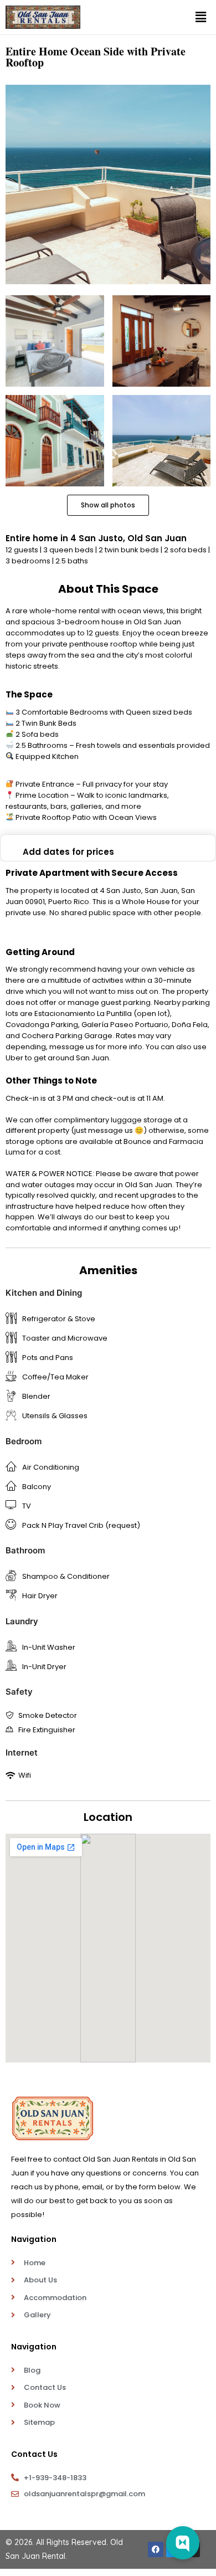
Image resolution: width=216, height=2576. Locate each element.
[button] (201, 17)
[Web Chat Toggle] (183, 2543)
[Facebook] (156, 2549)
